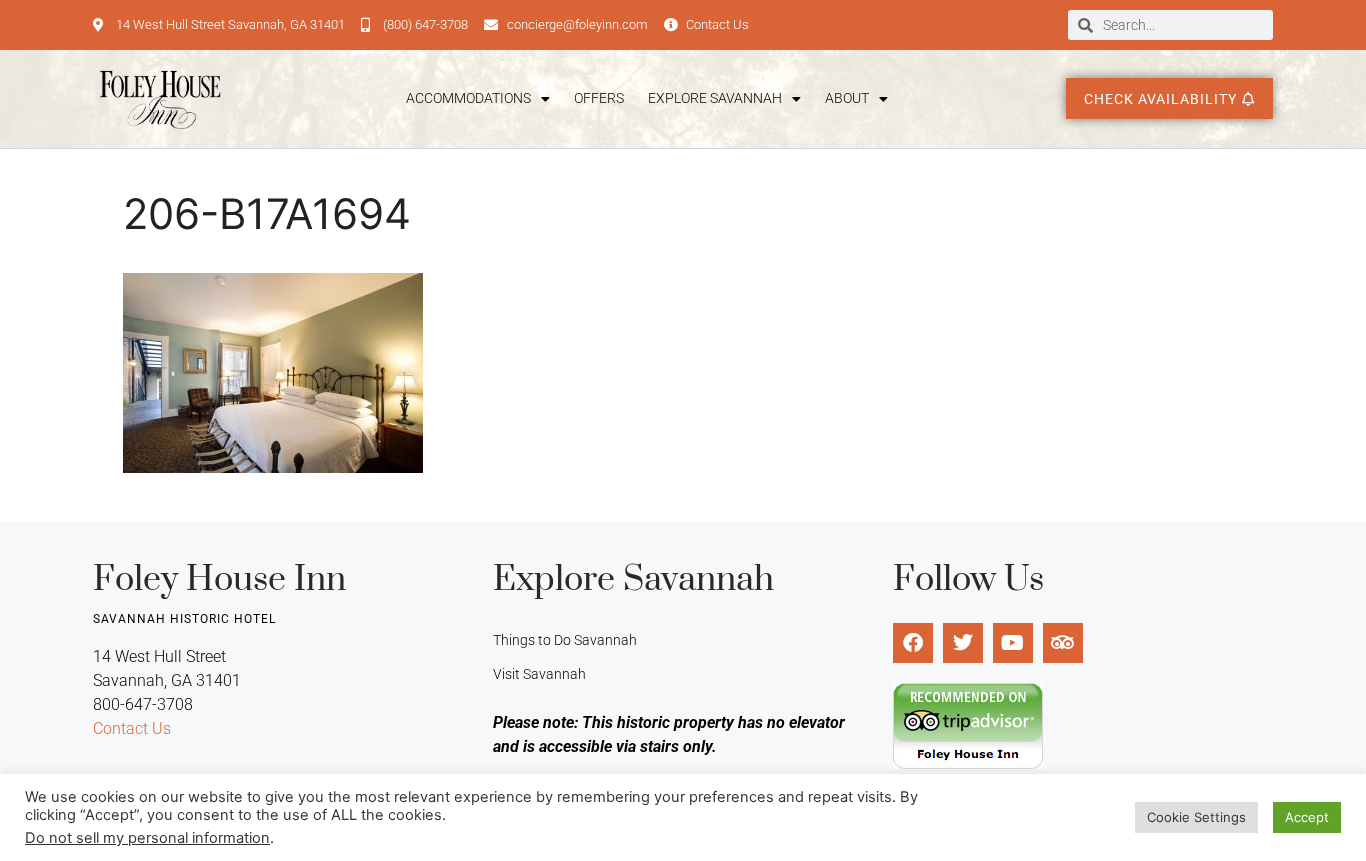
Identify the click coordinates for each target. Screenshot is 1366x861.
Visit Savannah (539, 674)
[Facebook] (913, 643)
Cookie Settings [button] (1196, 817)
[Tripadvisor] (1063, 643)
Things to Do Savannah (565, 640)
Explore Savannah (715, 98)
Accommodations (468, 98)
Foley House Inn (219, 580)
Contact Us (132, 728)
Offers (599, 98)
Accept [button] (1307, 817)
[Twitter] (963, 643)
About (847, 98)
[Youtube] (1013, 643)
